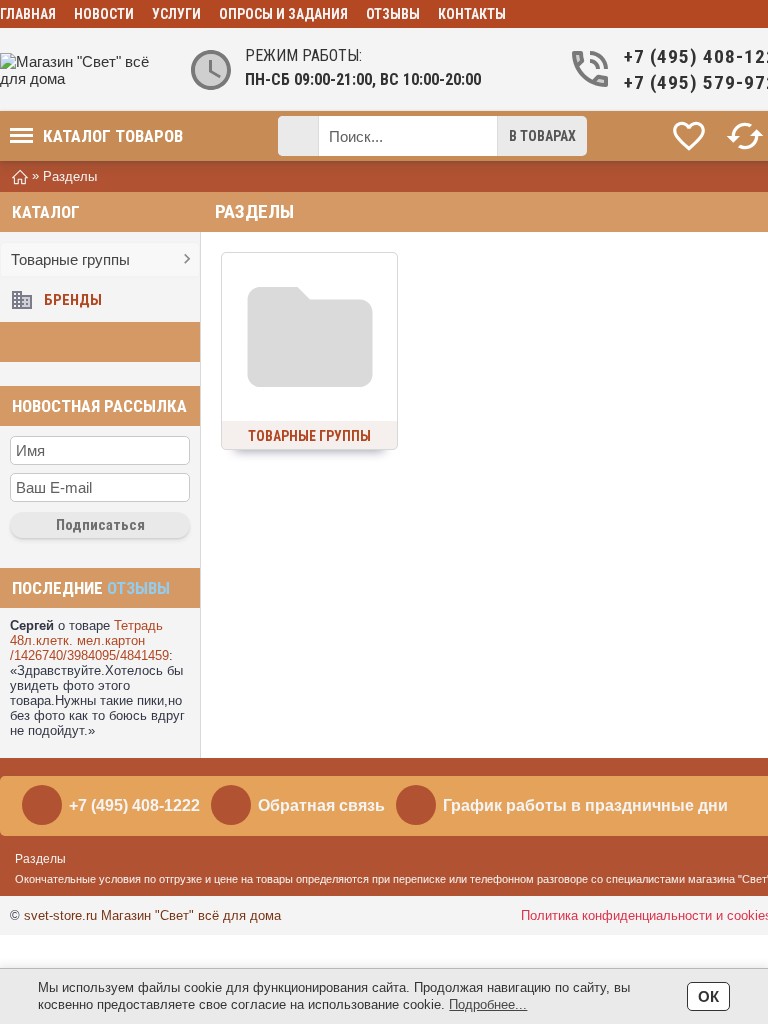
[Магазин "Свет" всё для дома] (80, 70)
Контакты (472, 14)
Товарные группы (70, 259)
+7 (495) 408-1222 (134, 805)
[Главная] (20, 175)
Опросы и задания (283, 14)
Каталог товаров (113, 136)
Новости (104, 14)
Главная (28, 14)
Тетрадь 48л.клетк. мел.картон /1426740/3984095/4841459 (89, 640)
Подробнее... (488, 1004)
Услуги (176, 14)
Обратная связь (321, 805)
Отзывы (393, 14)
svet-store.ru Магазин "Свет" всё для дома (152, 915)
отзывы (138, 588)
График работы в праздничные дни (585, 805)
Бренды (73, 300)
